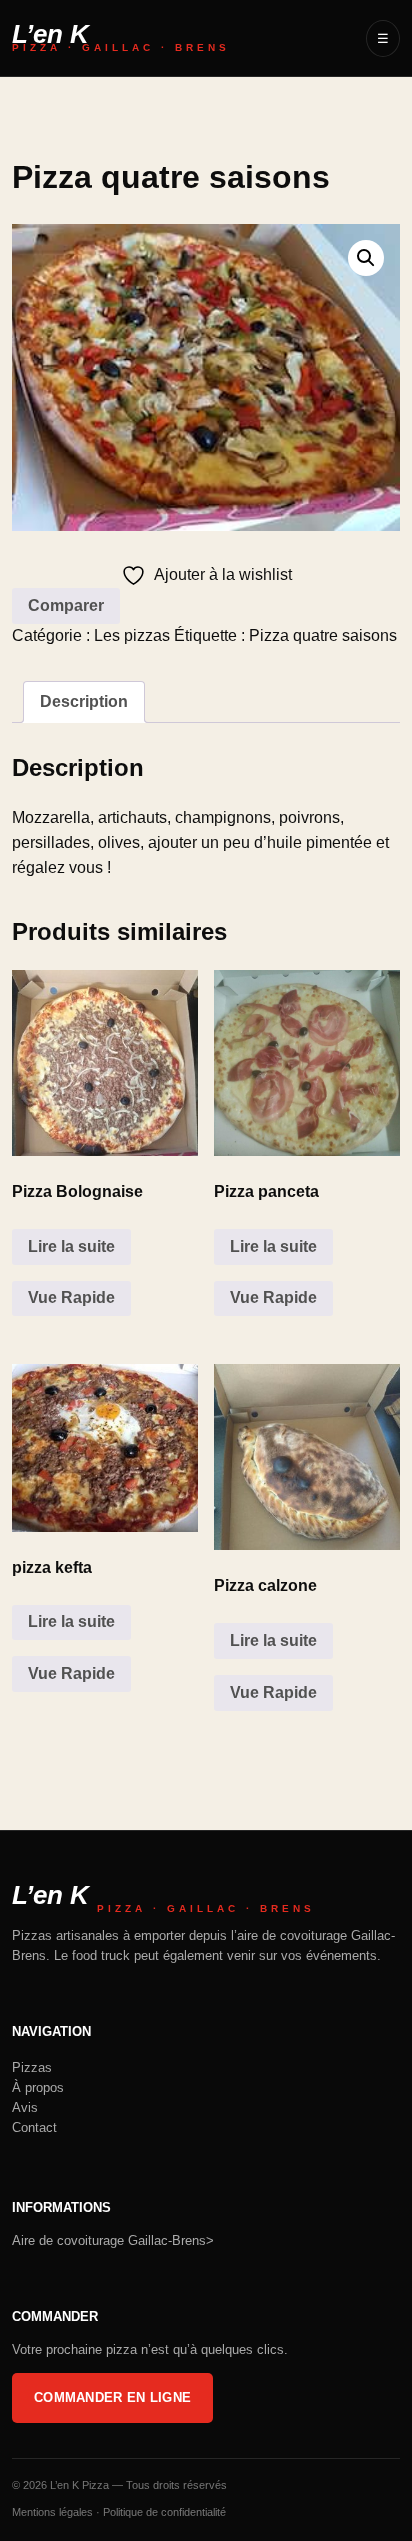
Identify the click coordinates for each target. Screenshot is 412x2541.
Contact (34, 2127)
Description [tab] (84, 701)
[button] (366, 258)
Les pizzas (132, 635)
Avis (25, 2107)
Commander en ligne (112, 2397)
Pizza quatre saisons (323, 635)
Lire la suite (71, 1246)
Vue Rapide (71, 1297)
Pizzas (32, 2067)
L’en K (121, 38)
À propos (38, 2087)
